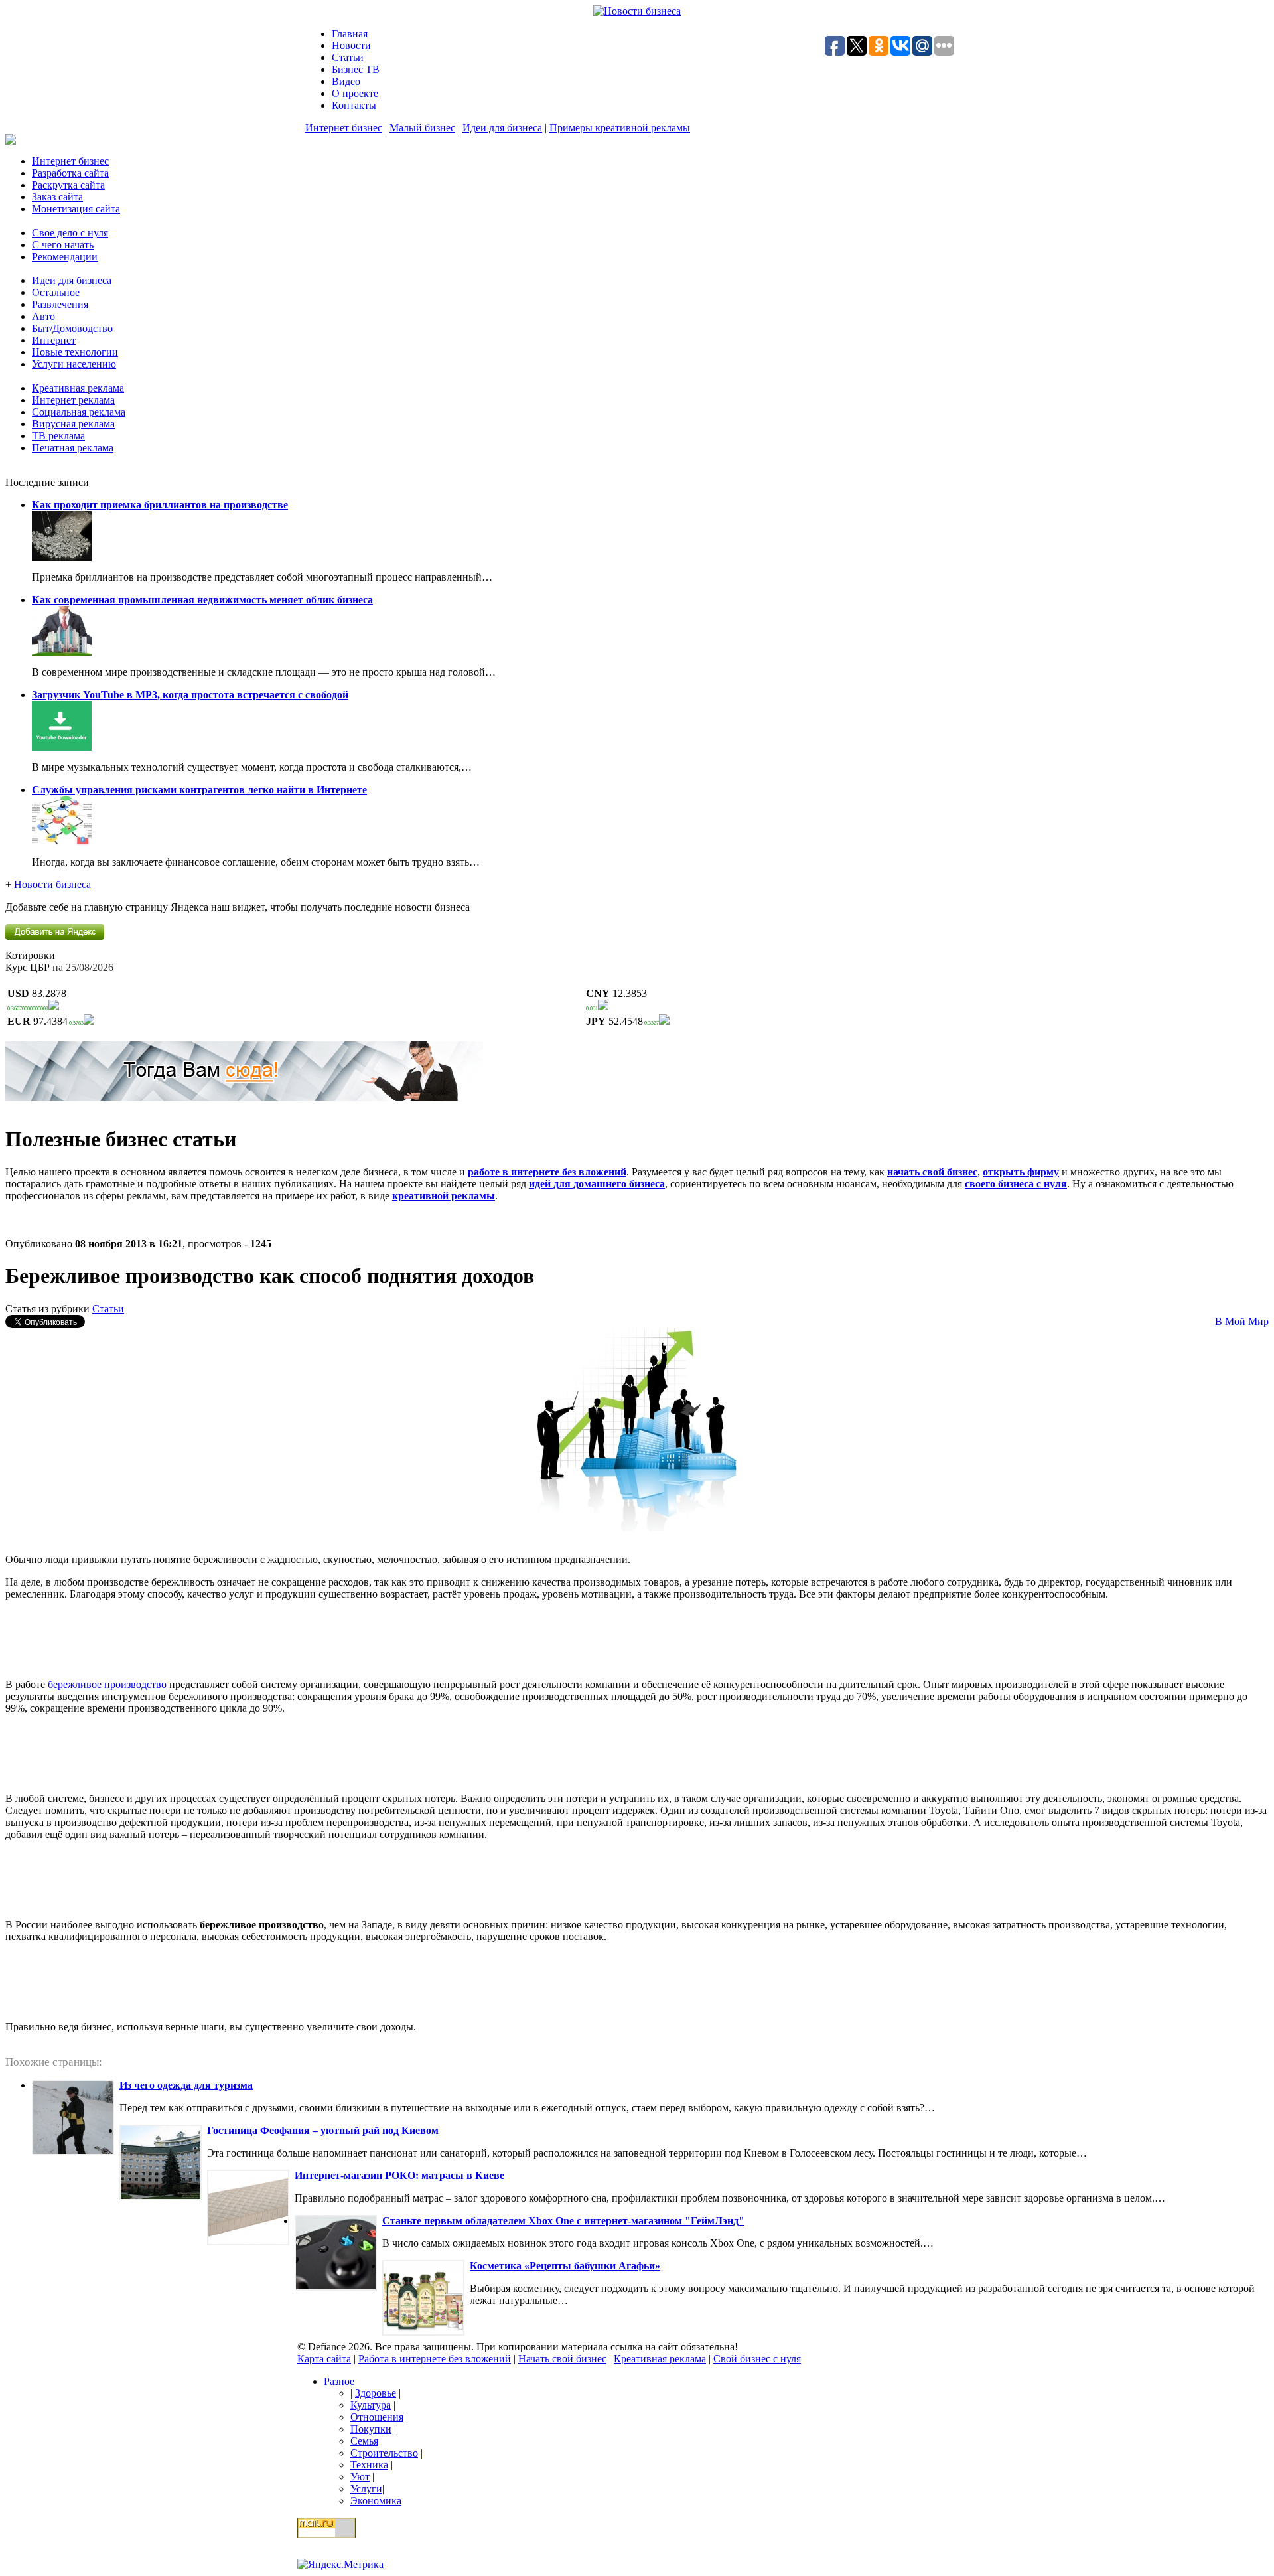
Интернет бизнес (344, 128)
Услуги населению (74, 364)
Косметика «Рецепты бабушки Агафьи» (565, 2266)
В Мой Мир (1242, 1321)
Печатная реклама (73, 448)
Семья (364, 2441)
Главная (350, 34)
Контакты (354, 105)
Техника (369, 2465)
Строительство (384, 2453)
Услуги (366, 2489)
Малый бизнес (422, 128)
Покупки (371, 2429)
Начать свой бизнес (562, 2359)
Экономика (376, 2501)
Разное (339, 2381)
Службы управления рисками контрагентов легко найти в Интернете (199, 790)
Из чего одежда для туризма (186, 2085)
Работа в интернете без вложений (435, 2359)
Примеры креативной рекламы (620, 128)
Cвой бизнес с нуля (757, 2359)
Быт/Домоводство (72, 328)
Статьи (348, 57)
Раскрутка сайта (68, 185)
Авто (43, 316)
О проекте (355, 93)
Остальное (56, 292)
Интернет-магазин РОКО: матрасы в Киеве (399, 2175)
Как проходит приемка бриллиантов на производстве (160, 505)
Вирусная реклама (73, 424)
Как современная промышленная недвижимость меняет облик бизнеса (202, 600)
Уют (360, 2477)
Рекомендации (65, 257)
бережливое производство (107, 1684)
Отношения (377, 2417)
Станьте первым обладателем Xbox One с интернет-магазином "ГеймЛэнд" (563, 2221)
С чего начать (63, 245)
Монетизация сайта (76, 209)
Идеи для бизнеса (502, 128)
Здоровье (376, 2393)
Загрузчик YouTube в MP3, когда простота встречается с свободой (190, 695)
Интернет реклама (73, 400)
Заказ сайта (57, 197)
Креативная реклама (78, 388)
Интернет (54, 340)
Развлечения (60, 304)
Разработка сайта (70, 173)
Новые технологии (75, 352)
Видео (346, 81)
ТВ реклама (58, 436)
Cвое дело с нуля (70, 233)
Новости (351, 45)
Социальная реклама (79, 412)
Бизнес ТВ (356, 69)
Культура (371, 2405)
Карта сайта (324, 2359)
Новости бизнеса (52, 884)
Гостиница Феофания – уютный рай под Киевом (323, 2130)
